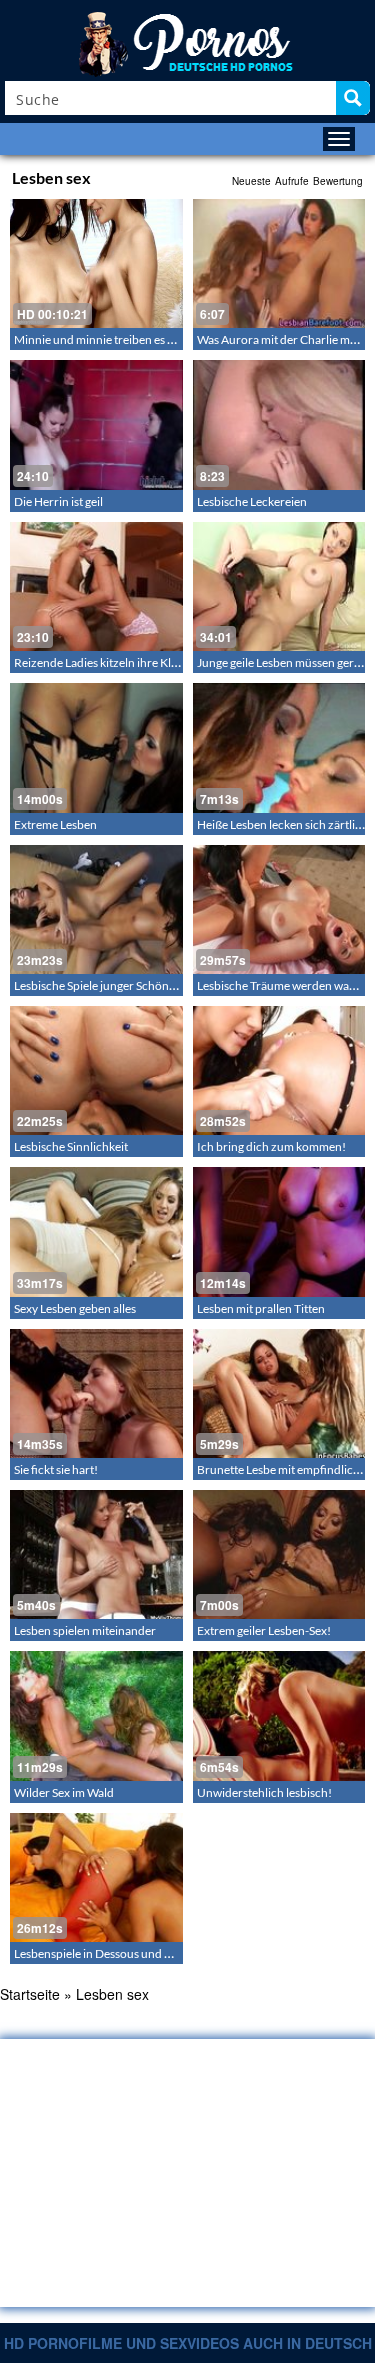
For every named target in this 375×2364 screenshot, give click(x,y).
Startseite (30, 1994)
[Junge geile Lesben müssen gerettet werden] (279, 586)
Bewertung (338, 181)
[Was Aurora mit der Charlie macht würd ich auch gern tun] (279, 263)
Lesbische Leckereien (252, 501)
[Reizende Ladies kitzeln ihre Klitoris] (96, 586)
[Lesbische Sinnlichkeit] (96, 1070)
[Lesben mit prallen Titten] (279, 1231)
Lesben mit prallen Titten (261, 1308)
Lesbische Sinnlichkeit (71, 1146)
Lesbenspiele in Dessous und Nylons (107, 1953)
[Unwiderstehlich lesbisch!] (279, 1715)
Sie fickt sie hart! (56, 1469)
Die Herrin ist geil (58, 501)
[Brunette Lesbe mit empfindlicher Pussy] (279, 1393)
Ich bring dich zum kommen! (271, 1146)
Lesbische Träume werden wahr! (281, 985)
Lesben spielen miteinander (85, 1630)
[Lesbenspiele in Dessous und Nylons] (96, 1877)
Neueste (251, 181)
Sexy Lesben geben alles (75, 1308)
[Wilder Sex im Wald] (96, 1715)
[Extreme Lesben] (96, 747)
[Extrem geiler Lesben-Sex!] (279, 1554)
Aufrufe (292, 181)
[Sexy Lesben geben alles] (96, 1231)
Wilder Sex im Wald (64, 1792)
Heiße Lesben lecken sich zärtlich (282, 824)
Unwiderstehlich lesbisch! (264, 1792)
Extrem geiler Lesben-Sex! (264, 1630)
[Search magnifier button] (353, 98)
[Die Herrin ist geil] (96, 424)
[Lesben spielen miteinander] (96, 1554)
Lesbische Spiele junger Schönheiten (108, 985)
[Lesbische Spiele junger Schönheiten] (96, 909)
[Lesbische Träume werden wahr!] (279, 909)
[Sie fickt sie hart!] (96, 1393)
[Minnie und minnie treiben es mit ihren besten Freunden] (96, 263)
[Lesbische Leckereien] (279, 424)
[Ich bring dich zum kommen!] (279, 1070)
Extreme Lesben (55, 824)
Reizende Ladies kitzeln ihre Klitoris (106, 662)
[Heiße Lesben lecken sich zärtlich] (279, 747)
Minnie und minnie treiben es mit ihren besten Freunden (159, 339)
